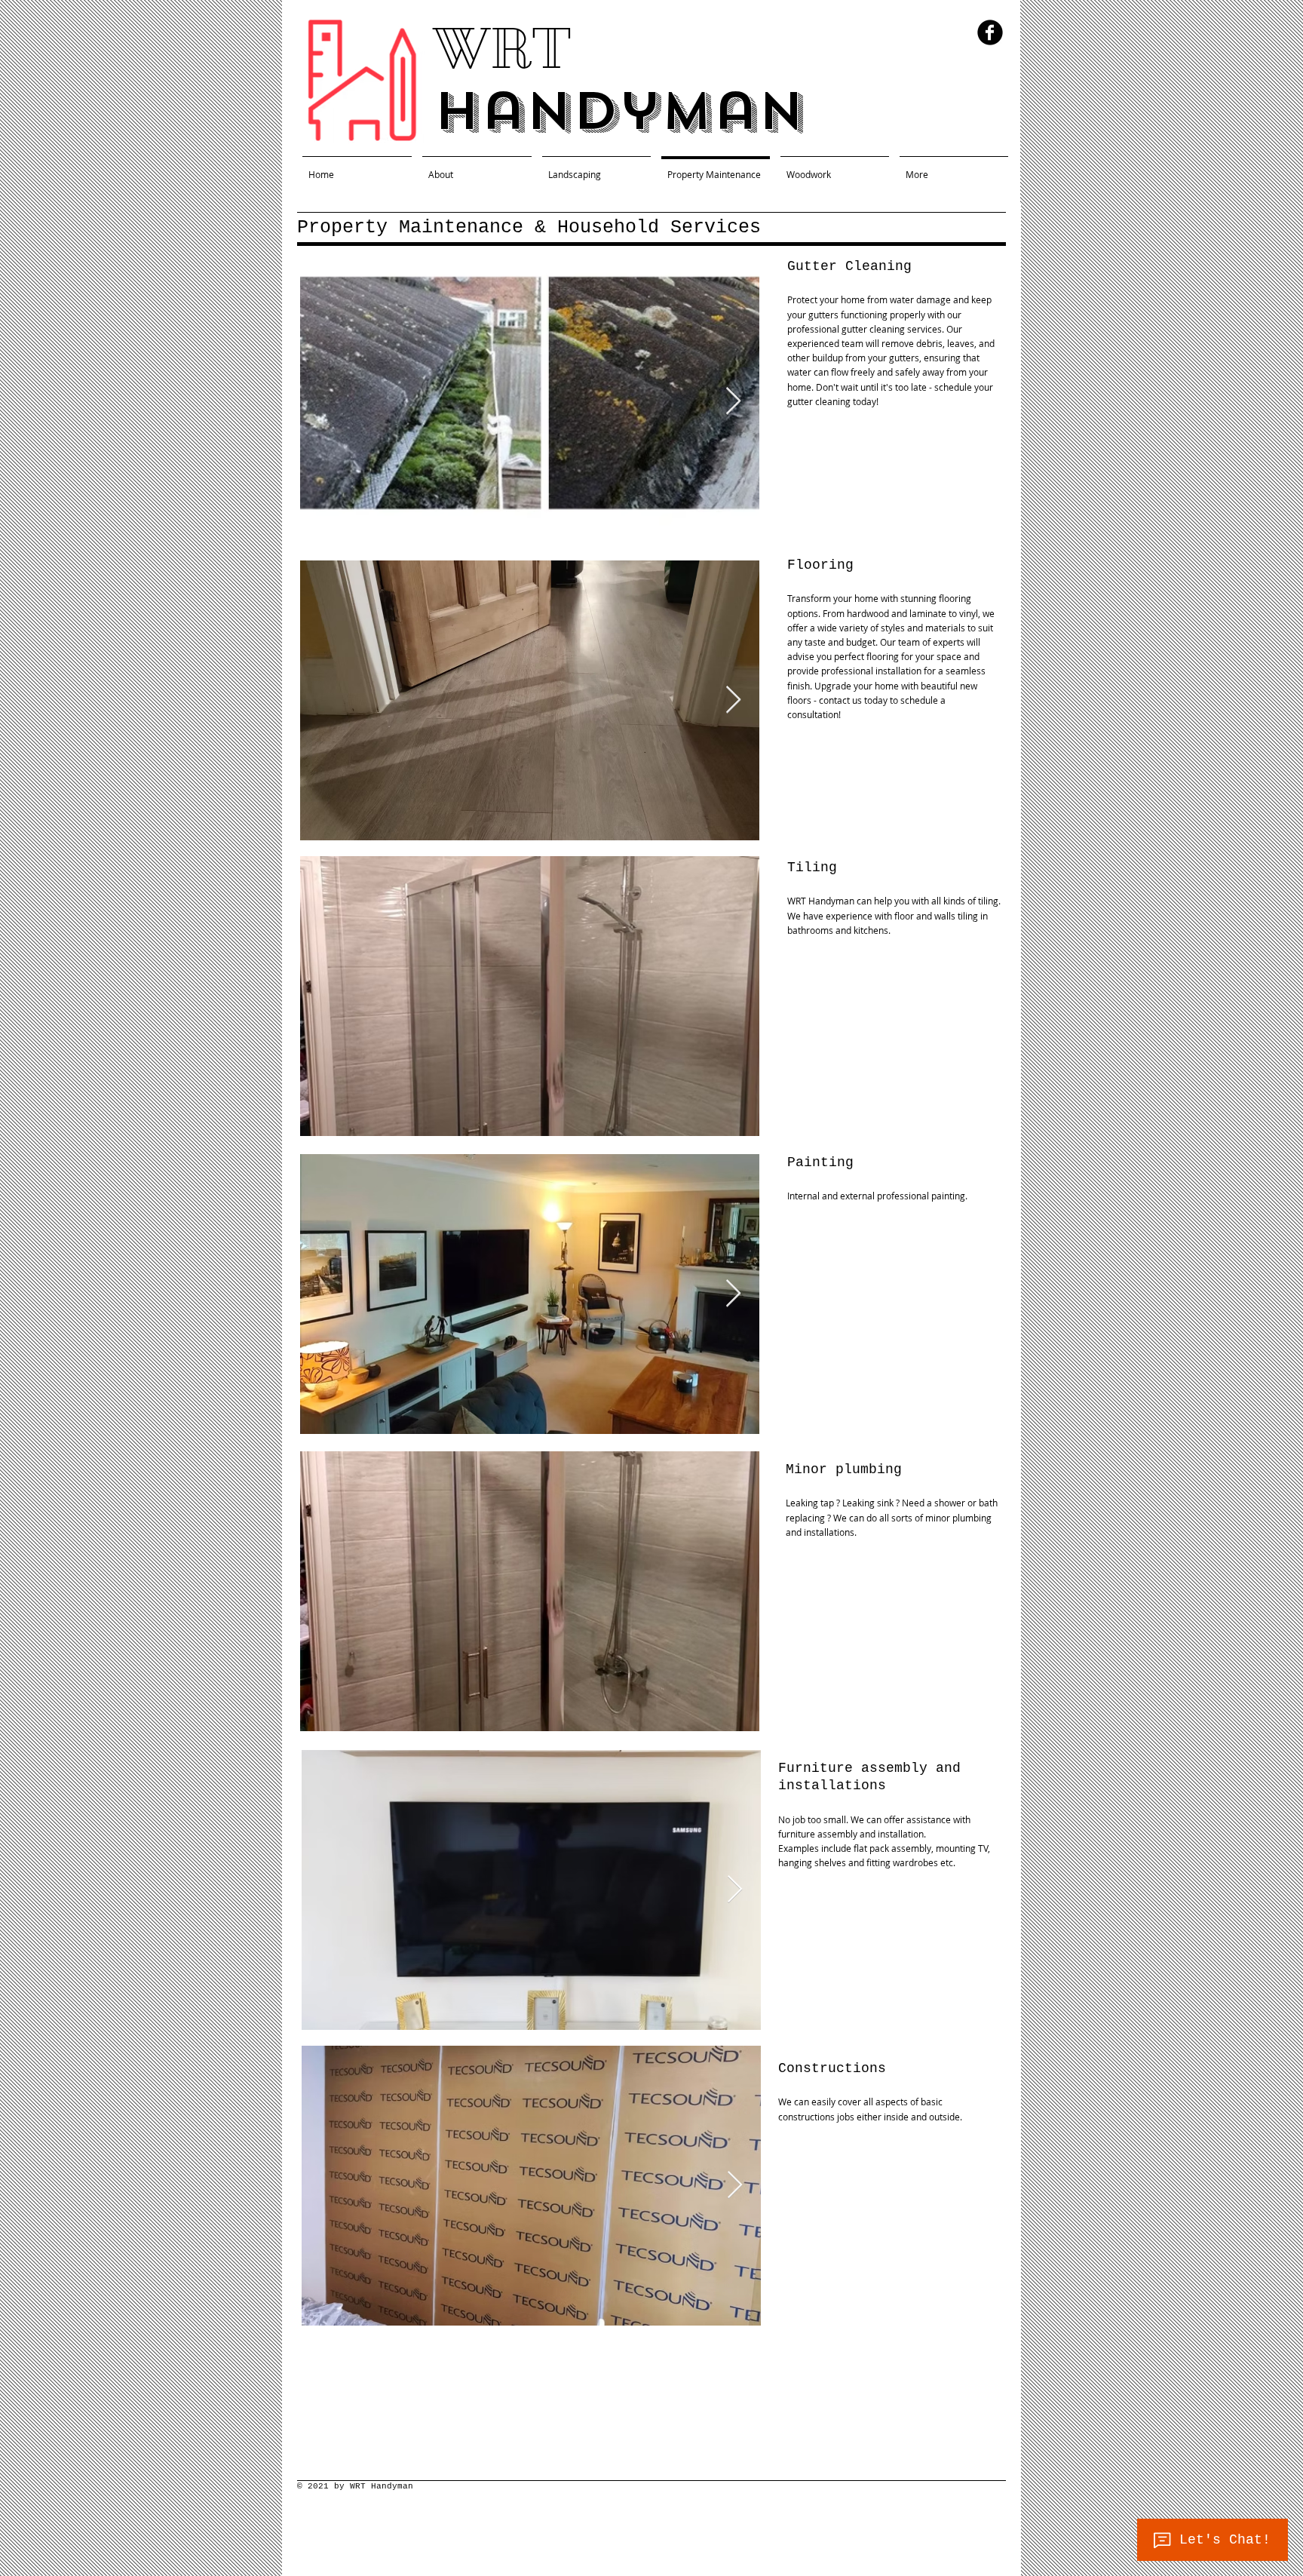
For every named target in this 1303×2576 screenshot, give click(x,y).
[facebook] (990, 32)
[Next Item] (733, 402)
